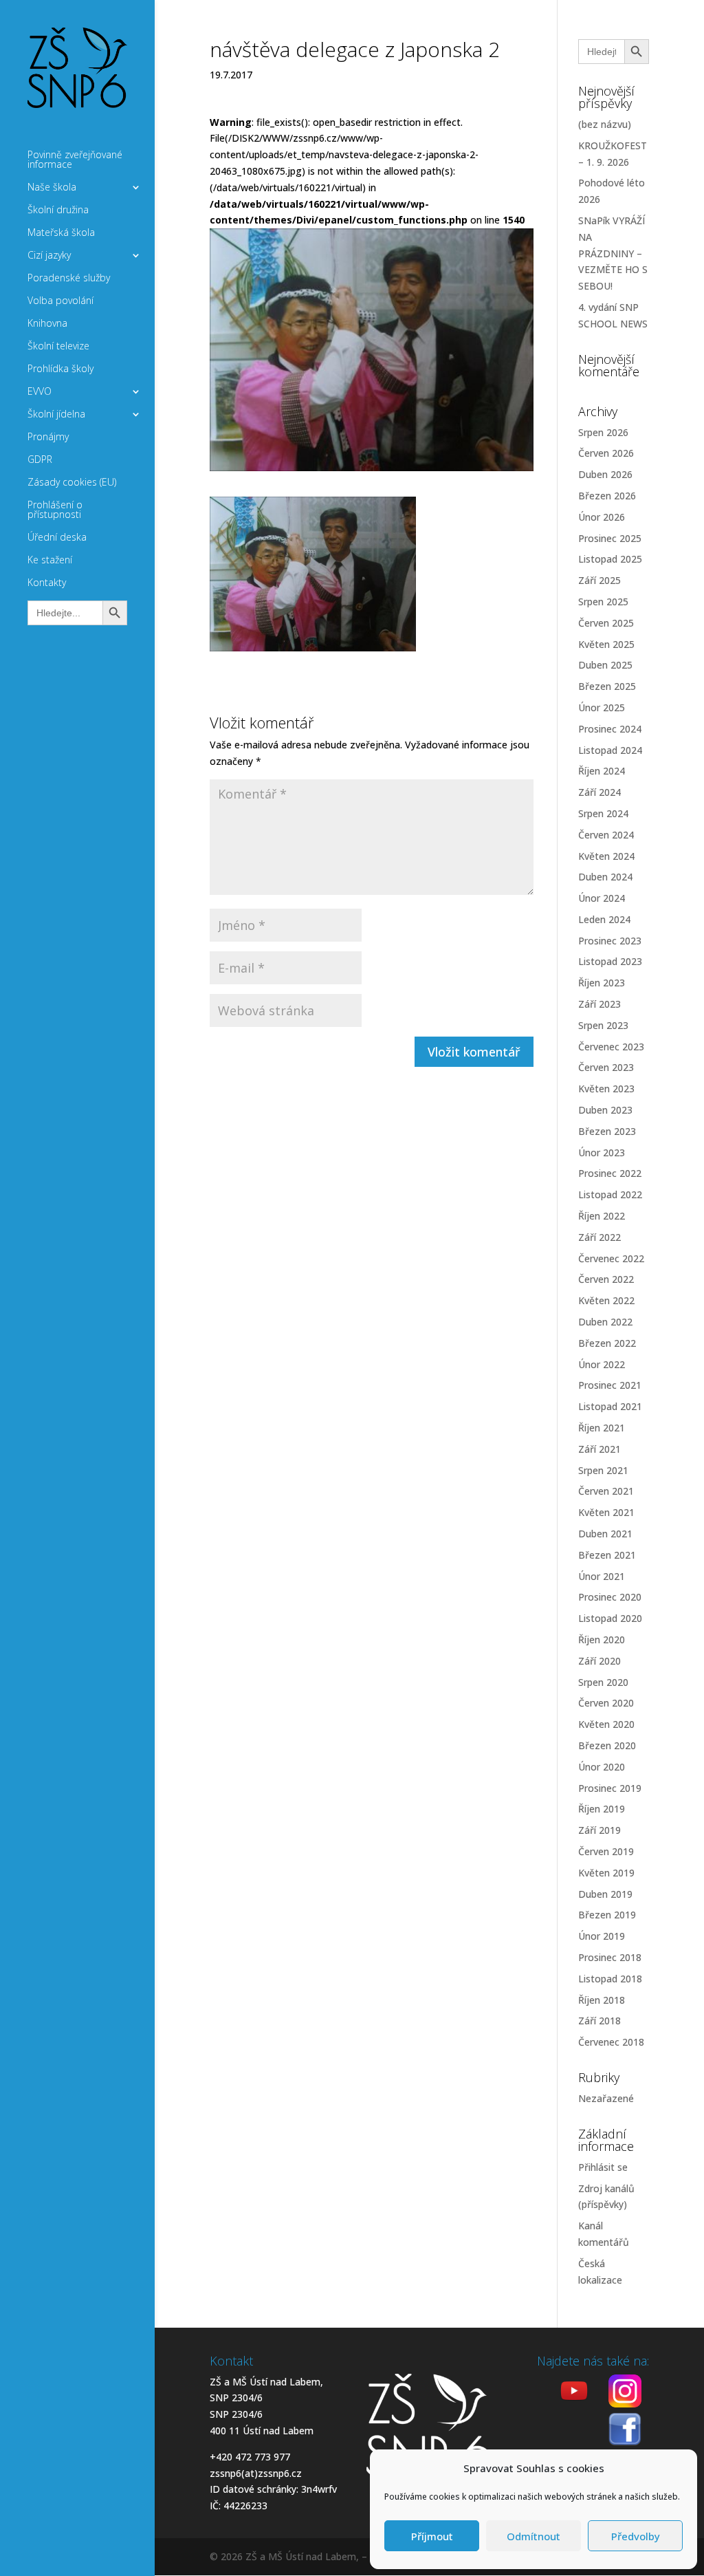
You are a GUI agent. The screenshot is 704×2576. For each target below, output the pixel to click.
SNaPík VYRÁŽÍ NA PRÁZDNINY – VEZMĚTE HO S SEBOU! (613, 253)
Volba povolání (60, 301)
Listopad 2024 (610, 750)
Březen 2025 (607, 686)
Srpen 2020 (603, 1682)
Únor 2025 (602, 707)
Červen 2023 (606, 1067)
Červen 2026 (606, 453)
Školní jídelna (56, 415)
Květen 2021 (606, 1512)
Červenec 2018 (611, 2042)
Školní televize (58, 347)
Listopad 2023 (610, 961)
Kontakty (47, 583)
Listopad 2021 (610, 1406)
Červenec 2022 (611, 1258)
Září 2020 (599, 1661)
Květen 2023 (606, 1089)
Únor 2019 (602, 1936)
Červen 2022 (606, 1279)
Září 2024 (599, 792)
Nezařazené (606, 2098)
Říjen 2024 (602, 771)
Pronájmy (48, 437)
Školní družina (58, 210)
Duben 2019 (605, 1894)
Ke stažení (50, 561)
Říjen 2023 (602, 983)
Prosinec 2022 (610, 1173)
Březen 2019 (607, 1915)
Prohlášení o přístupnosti (55, 510)
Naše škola (52, 188)
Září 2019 (599, 1830)
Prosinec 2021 (610, 1385)
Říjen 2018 (602, 2000)
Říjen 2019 (602, 1809)
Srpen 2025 (603, 602)
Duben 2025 (605, 665)
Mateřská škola (61, 233)
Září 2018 (599, 2021)
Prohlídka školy (60, 369)
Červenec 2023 (611, 1047)
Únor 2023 (602, 1152)
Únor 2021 (602, 1576)
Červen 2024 (606, 835)
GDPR (40, 460)
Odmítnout (533, 2536)
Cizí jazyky (49, 256)
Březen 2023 (607, 1131)
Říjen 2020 (602, 1639)
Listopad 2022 (610, 1194)
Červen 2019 (606, 1851)
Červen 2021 (606, 1491)
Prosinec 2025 (610, 538)
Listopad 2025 (610, 559)
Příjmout (432, 2536)
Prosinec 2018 (610, 1957)
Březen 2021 (607, 1555)
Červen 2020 (606, 1703)
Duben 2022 (605, 1322)
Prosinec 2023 (610, 941)
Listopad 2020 (610, 1618)
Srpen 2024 (603, 813)
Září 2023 (599, 1004)
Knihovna (47, 324)
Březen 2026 (607, 496)
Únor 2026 (602, 517)
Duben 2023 (605, 1110)
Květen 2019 (606, 1873)
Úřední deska (57, 538)
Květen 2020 (606, 1724)
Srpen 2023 (603, 1025)
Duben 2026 (605, 474)
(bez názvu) (605, 124)
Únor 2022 (602, 1364)
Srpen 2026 (603, 432)
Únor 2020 (602, 1767)
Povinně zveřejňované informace (75, 160)
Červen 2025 (606, 623)
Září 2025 (599, 580)
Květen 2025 (606, 644)
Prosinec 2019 (610, 1788)
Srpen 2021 (603, 1470)
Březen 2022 (607, 1343)
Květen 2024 (606, 856)
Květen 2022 (606, 1300)
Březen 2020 (607, 1745)
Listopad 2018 (610, 1979)
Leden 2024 (604, 919)
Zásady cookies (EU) (72, 483)
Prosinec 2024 (610, 729)
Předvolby (636, 2536)
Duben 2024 (605, 877)
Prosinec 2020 (610, 1597)
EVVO (40, 392)
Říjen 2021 (602, 1428)
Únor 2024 (602, 898)
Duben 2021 (605, 1534)
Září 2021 (599, 1449)
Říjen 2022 (602, 1216)
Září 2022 (599, 1237)
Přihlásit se (603, 2167)
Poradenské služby (69, 279)
